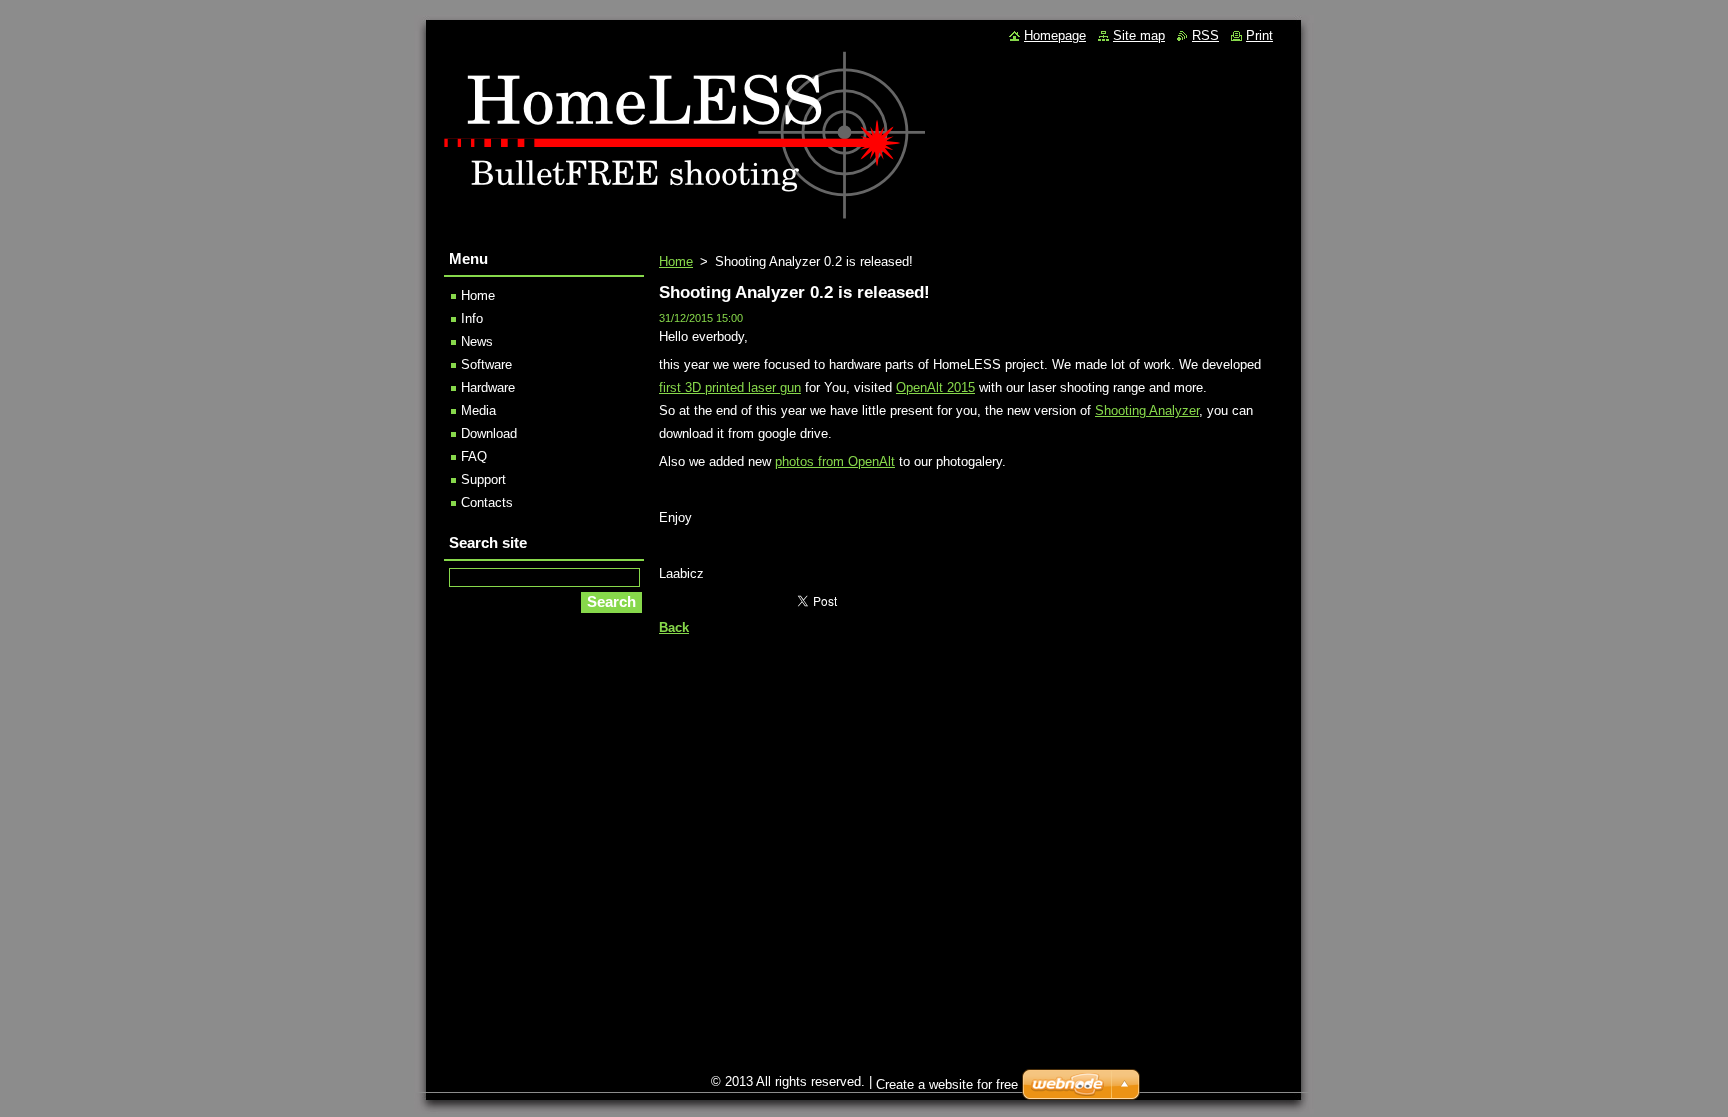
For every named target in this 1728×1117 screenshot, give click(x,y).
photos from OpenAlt (835, 461)
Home (676, 261)
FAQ (474, 456)
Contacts (487, 502)
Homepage (1055, 35)
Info (472, 318)
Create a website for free (947, 1084)
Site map (1139, 35)
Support (483, 479)
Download (489, 433)
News (477, 341)
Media (478, 410)
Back (674, 627)
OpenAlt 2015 (935, 387)
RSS (1205, 35)
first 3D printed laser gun (730, 387)
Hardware (488, 387)
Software (486, 364)
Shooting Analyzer (1147, 410)
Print (1259, 35)
